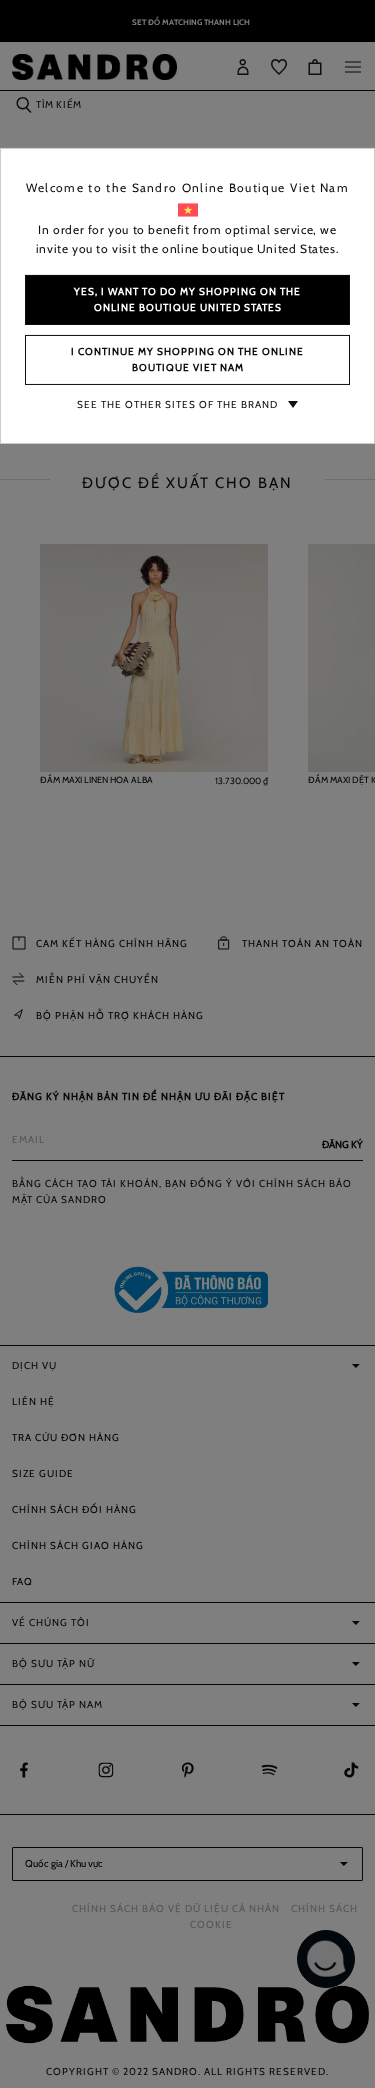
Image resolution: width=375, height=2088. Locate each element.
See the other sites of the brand (177, 404)
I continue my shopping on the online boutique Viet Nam (187, 359)
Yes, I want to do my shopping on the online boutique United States (187, 299)
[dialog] (187, 1044)
